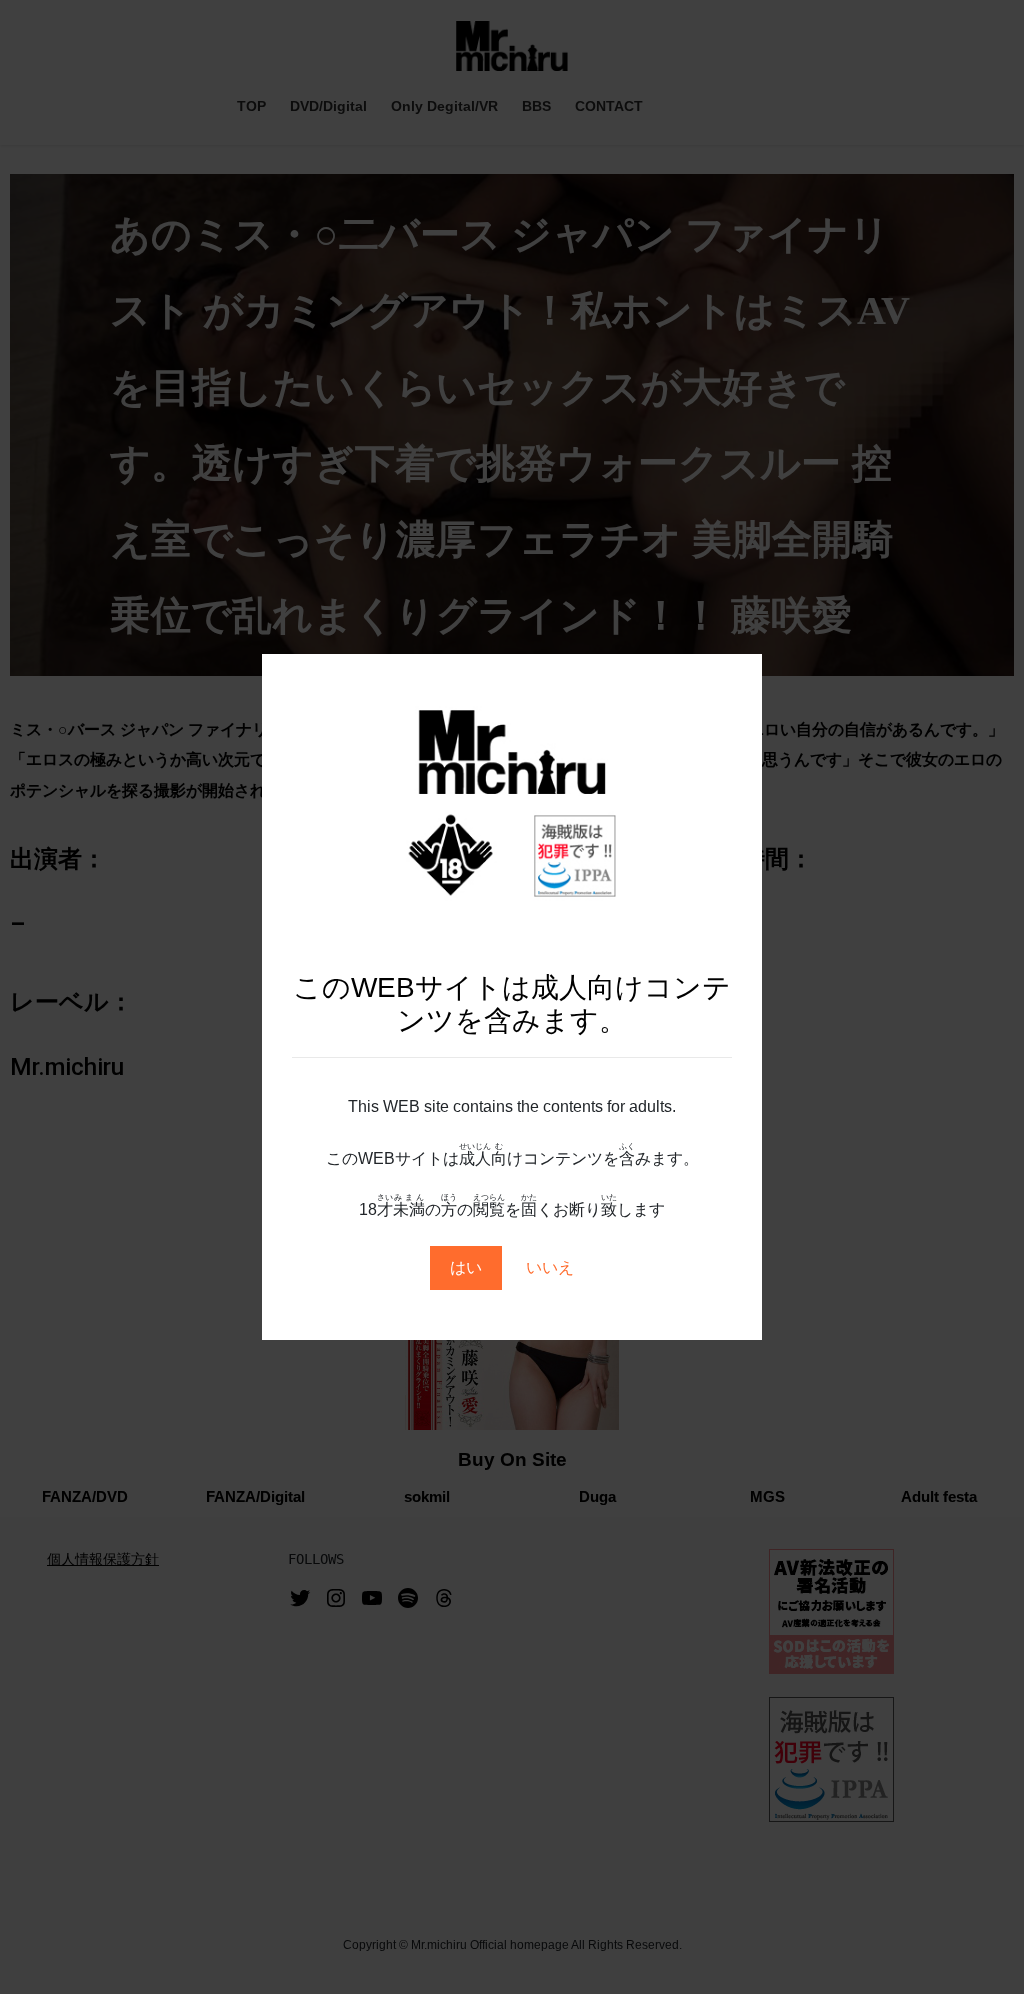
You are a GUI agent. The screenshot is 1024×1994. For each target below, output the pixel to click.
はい (466, 1267)
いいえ (550, 1267)
